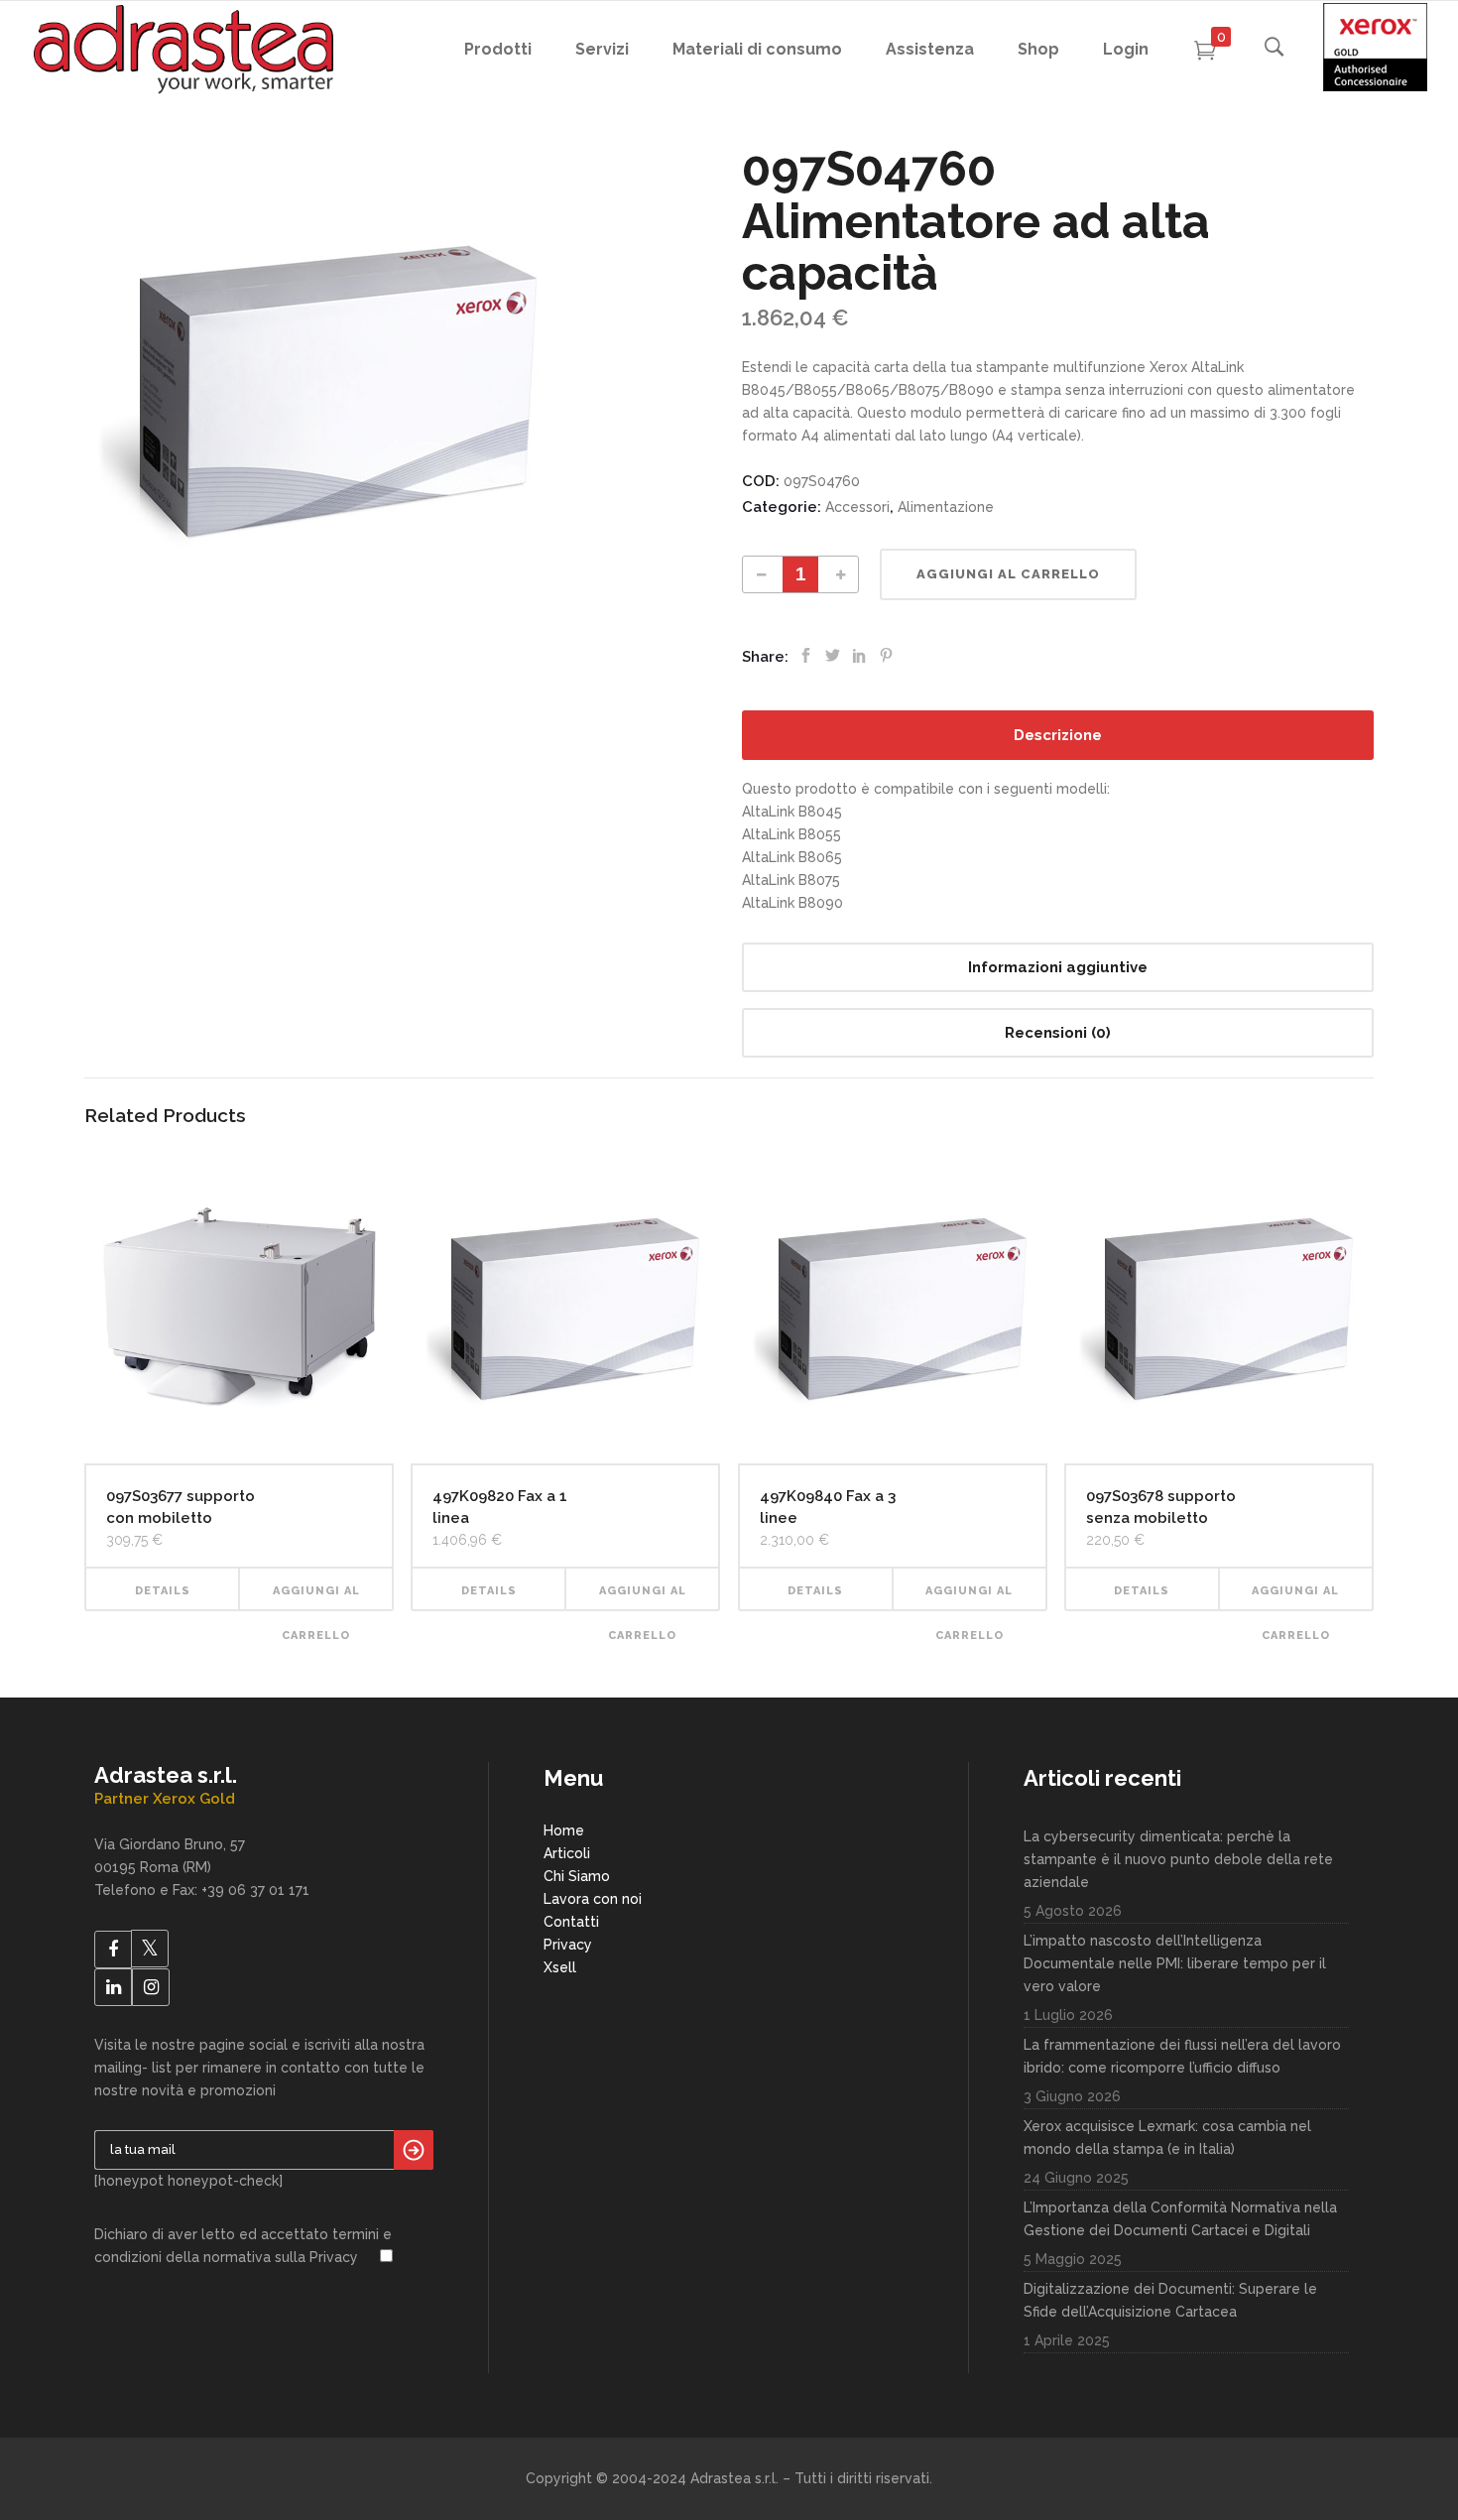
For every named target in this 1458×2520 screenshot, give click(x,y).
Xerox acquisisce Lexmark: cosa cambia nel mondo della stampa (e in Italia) (1167, 2138)
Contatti (571, 1922)
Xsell (560, 1967)
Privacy (568, 1945)
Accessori (857, 507)
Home (564, 1830)
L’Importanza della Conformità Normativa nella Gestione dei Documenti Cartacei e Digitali (1180, 2219)
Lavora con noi (593, 1899)
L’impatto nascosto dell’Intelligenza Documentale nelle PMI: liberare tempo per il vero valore (1175, 1963)
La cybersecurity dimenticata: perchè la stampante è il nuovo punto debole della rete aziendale (1178, 1859)
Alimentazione (946, 507)
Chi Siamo (577, 1876)
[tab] (1058, 735)
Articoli (567, 1853)
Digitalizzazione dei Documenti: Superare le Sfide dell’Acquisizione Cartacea (1170, 2300)
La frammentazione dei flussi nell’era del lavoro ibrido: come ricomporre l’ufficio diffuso (1182, 2056)
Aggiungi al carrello (1008, 574)
